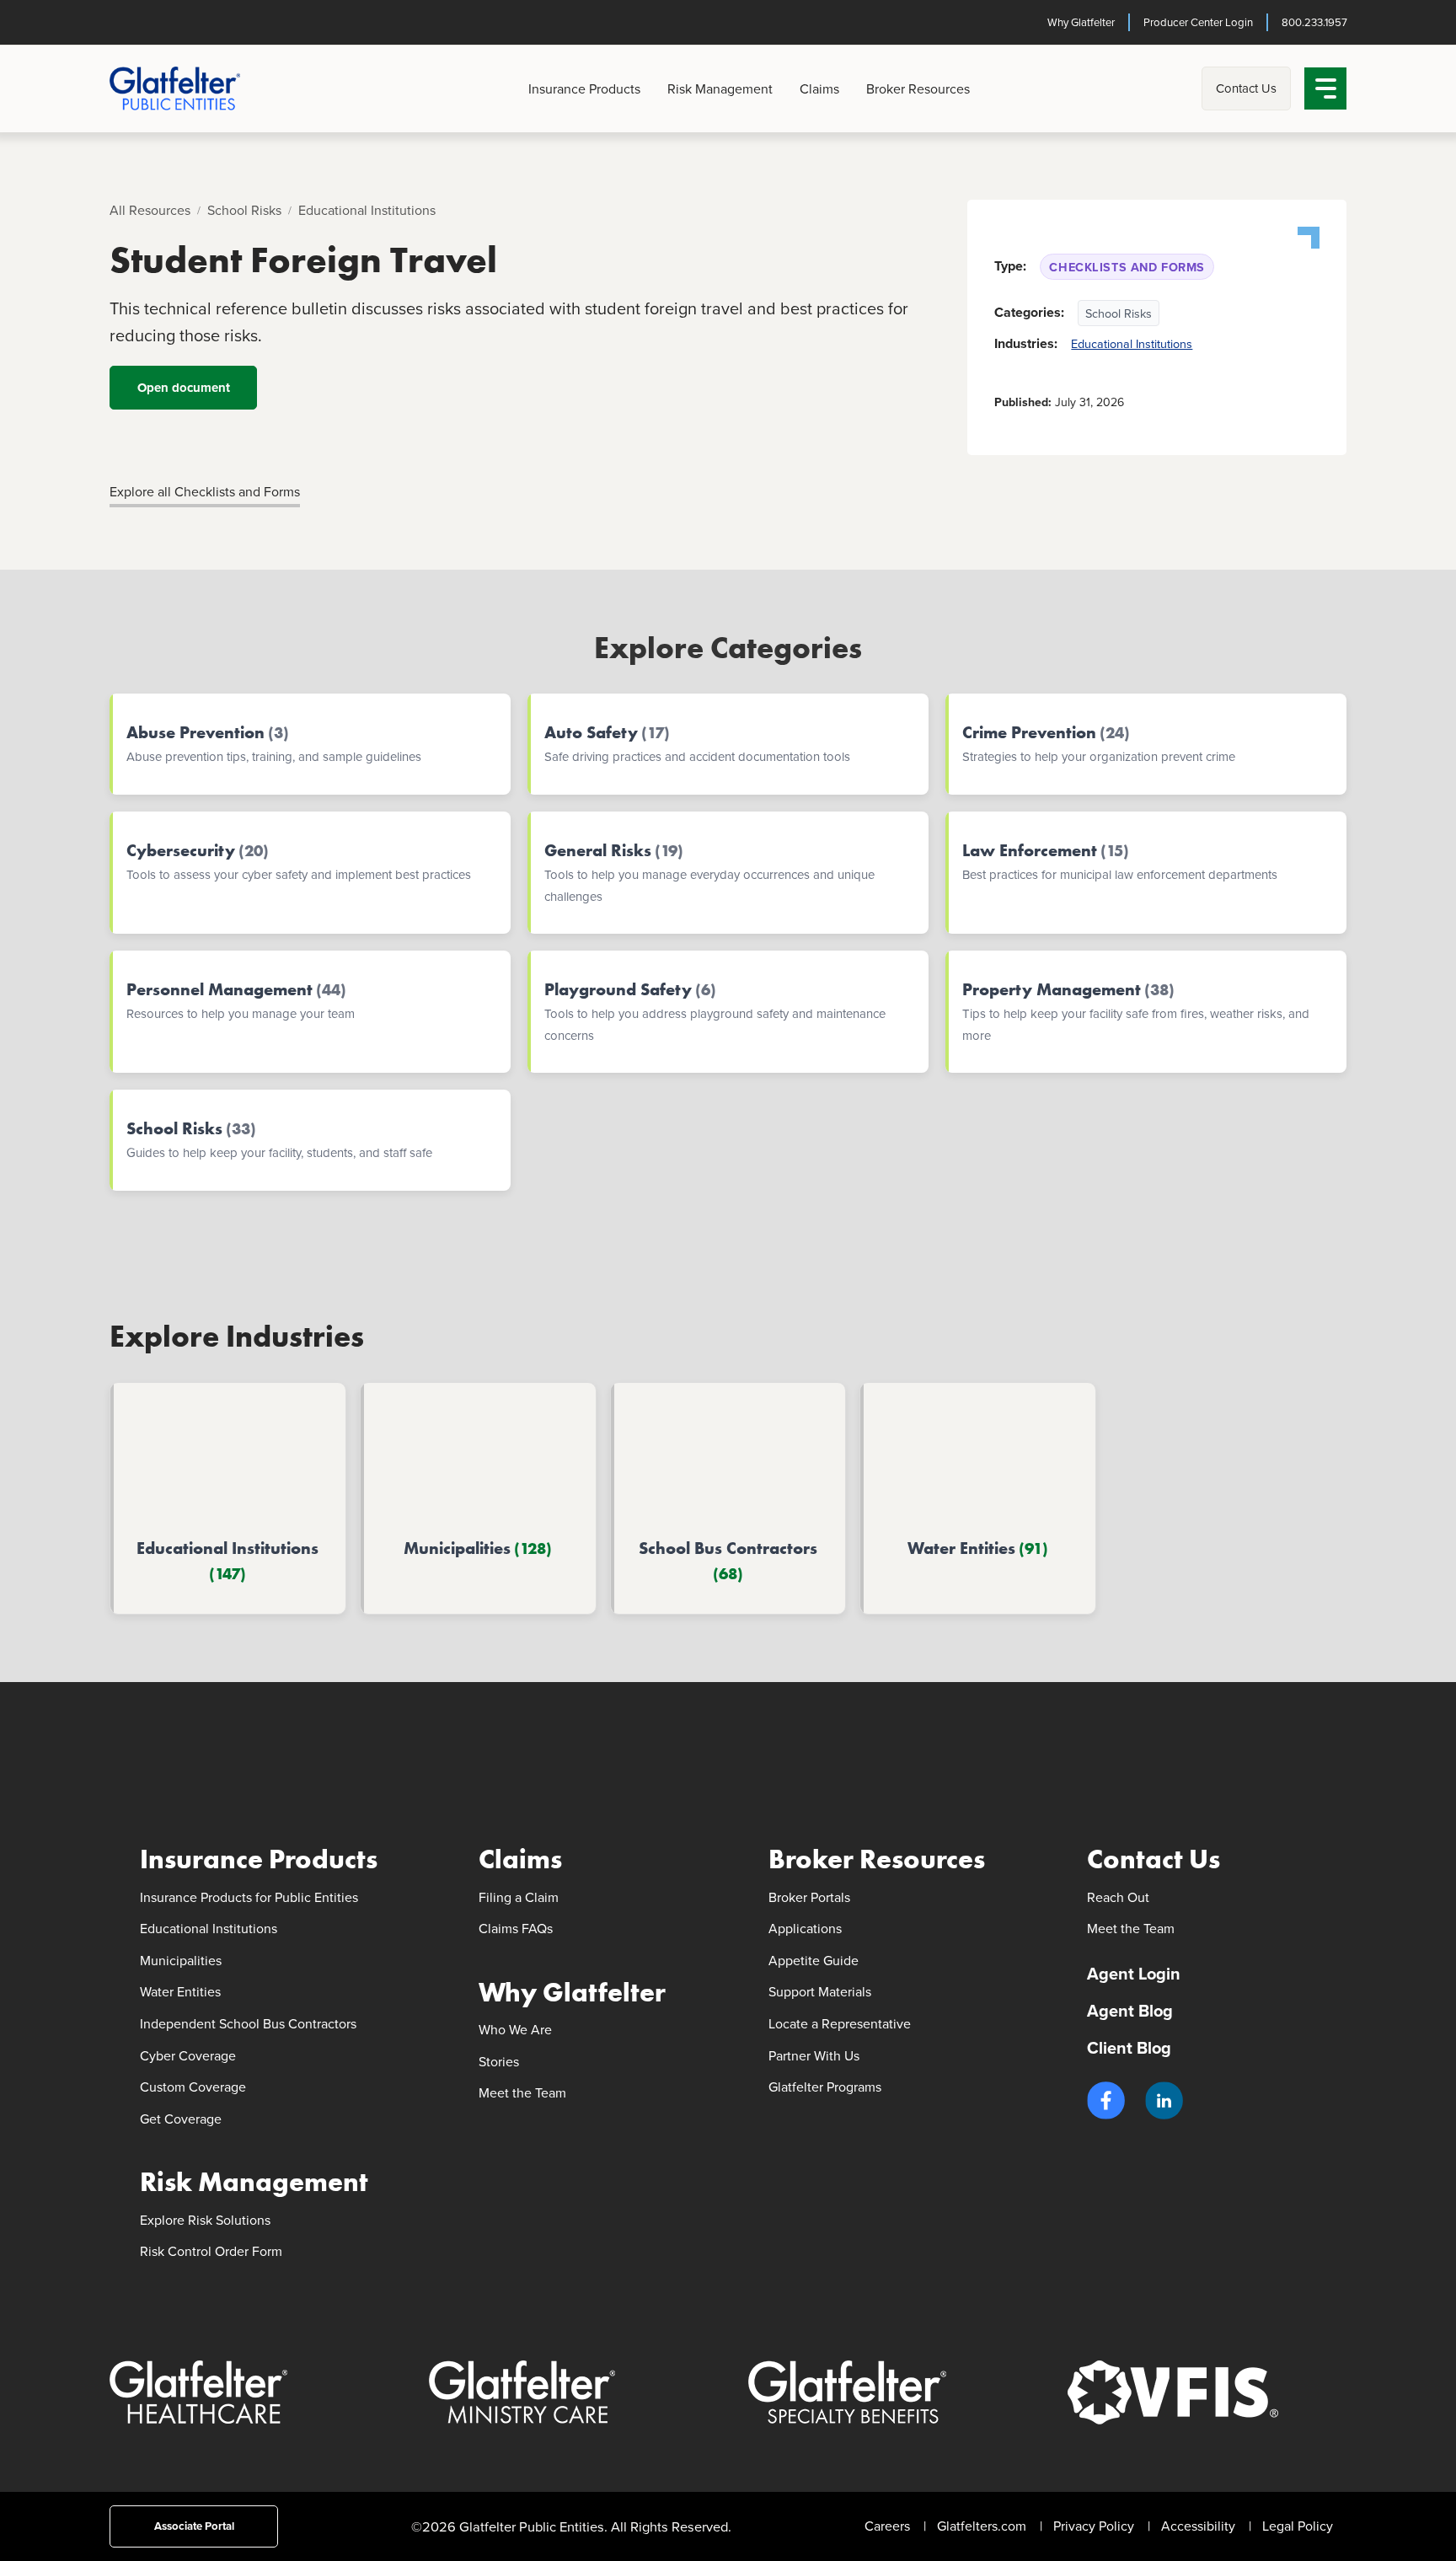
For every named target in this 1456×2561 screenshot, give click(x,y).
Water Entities (180, 1991)
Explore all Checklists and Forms (205, 491)
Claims (819, 88)
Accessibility (1198, 2526)
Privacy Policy (1094, 2526)
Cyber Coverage (188, 2055)
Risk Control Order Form (211, 2251)
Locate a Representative (840, 2023)
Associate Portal (193, 2526)
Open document (183, 388)
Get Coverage (181, 2119)
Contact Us (1246, 88)
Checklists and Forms (1127, 267)
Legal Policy (1298, 2526)
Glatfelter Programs (825, 2087)
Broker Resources (918, 88)
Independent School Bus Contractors (248, 2023)
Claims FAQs (516, 1928)
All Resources (150, 210)
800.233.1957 (1314, 22)
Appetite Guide (814, 1960)
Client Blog (1129, 2047)
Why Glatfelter (1080, 22)
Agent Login (1134, 1973)
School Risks (244, 210)
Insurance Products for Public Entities (249, 1897)
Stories (499, 2061)
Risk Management (720, 88)
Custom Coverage (193, 2087)
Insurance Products (584, 88)
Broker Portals (809, 1897)
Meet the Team (522, 2092)
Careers (887, 2526)
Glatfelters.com (982, 2526)
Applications (805, 1928)
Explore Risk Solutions (205, 2220)
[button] (1106, 2100)
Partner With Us (814, 2055)
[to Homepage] (203, 88)
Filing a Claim (519, 1897)
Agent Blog (1130, 2010)
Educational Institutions (367, 210)
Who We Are (515, 2029)
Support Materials (820, 1991)
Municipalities (181, 1960)
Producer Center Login (1197, 22)
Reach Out (1118, 1897)
